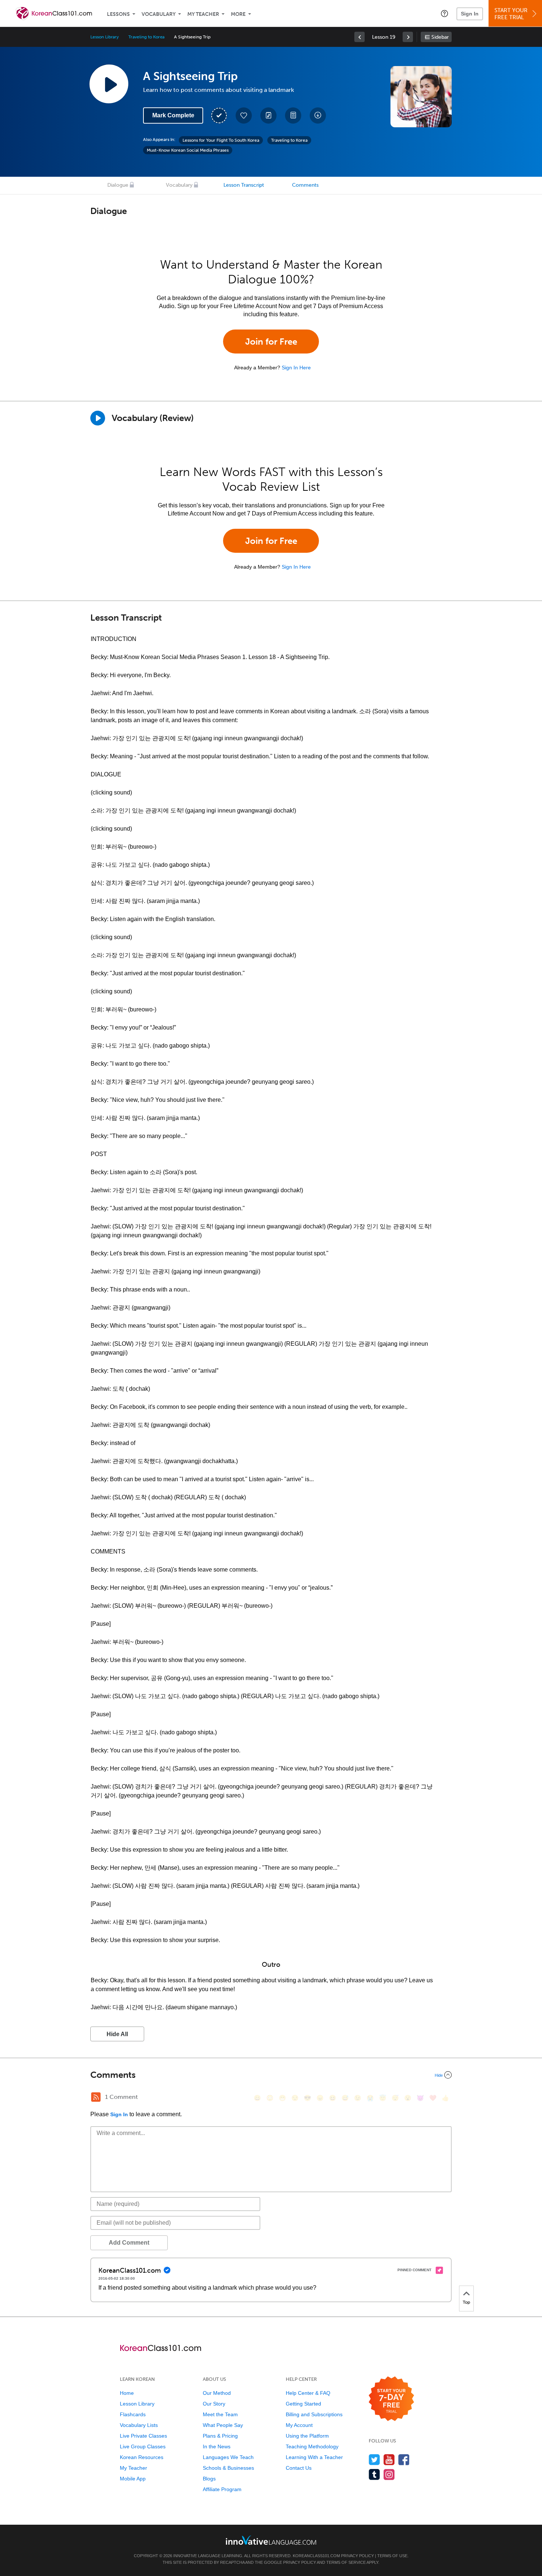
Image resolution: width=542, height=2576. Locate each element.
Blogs (209, 2479)
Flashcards (133, 2414)
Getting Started (303, 2404)
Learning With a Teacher (314, 2457)
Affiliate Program (222, 2489)
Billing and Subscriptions (314, 2414)
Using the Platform (307, 2436)
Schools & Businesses (228, 2468)
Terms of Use (392, 2556)
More (238, 14)
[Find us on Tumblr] (374, 2474)
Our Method (217, 2393)
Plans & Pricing (220, 2436)
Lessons (118, 14)
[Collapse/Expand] (271, 2075)
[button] (444, 13)
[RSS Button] (96, 2097)
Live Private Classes (143, 2436)
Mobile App (133, 2479)
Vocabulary (159, 14)
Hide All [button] (117, 2034)
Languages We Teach (228, 2457)
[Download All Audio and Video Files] (318, 115)
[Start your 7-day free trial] (391, 2399)
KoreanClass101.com (316, 2556)
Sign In (470, 14)
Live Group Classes (143, 2446)
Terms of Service (346, 2562)
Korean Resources (142, 2457)
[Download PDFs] (293, 115)
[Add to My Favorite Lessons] (244, 115)
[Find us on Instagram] (389, 2474)
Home (127, 2393)
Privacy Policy (357, 2556)
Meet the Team (220, 2414)
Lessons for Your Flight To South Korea (221, 140)
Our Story (214, 2404)
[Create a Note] (268, 115)
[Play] (98, 418)
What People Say (223, 2425)
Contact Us (299, 2468)
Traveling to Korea (146, 37)
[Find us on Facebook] (404, 2460)
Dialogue (118, 185)
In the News (217, 2446)
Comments (305, 185)
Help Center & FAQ (308, 2393)
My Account (299, 2425)
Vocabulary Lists (139, 2425)
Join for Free (271, 342)
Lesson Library (105, 37)
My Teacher (203, 14)
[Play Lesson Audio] (109, 84)
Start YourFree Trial (511, 14)
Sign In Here (296, 368)
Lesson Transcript (244, 185)
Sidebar (440, 37)
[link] (359, 37)
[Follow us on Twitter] (374, 2460)
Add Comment (129, 2243)
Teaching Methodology (312, 2446)
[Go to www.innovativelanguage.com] (271, 2540)
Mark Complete (173, 115)
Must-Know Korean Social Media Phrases (188, 150)
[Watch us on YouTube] (389, 2460)
